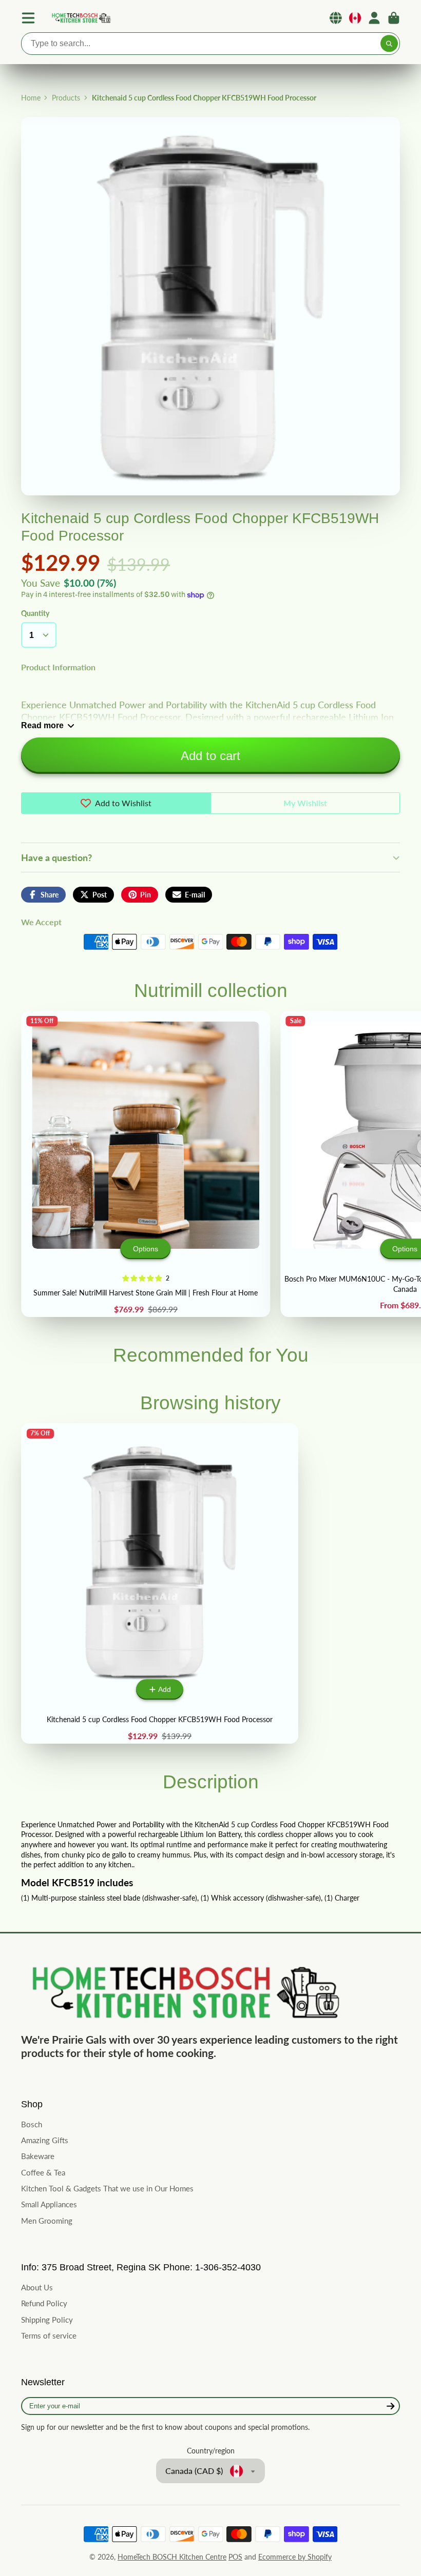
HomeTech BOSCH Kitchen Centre (172, 2557)
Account (374, 18)
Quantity (35, 613)
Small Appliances (49, 2204)
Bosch (32, 2124)
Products (66, 98)
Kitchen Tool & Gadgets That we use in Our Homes (107, 2188)
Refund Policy (44, 2303)
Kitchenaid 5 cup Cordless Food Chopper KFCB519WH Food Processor (160, 1583)
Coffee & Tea (43, 2172)
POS (235, 2557)
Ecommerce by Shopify (295, 2557)
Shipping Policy (47, 2320)
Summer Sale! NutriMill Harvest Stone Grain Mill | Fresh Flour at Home (146, 1164)
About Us (37, 2287)
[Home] (81, 18)
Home (31, 98)
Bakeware (38, 2156)
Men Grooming (47, 2221)
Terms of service (49, 2335)
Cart (394, 18)
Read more (42, 725)
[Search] (389, 44)
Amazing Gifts (45, 2140)
